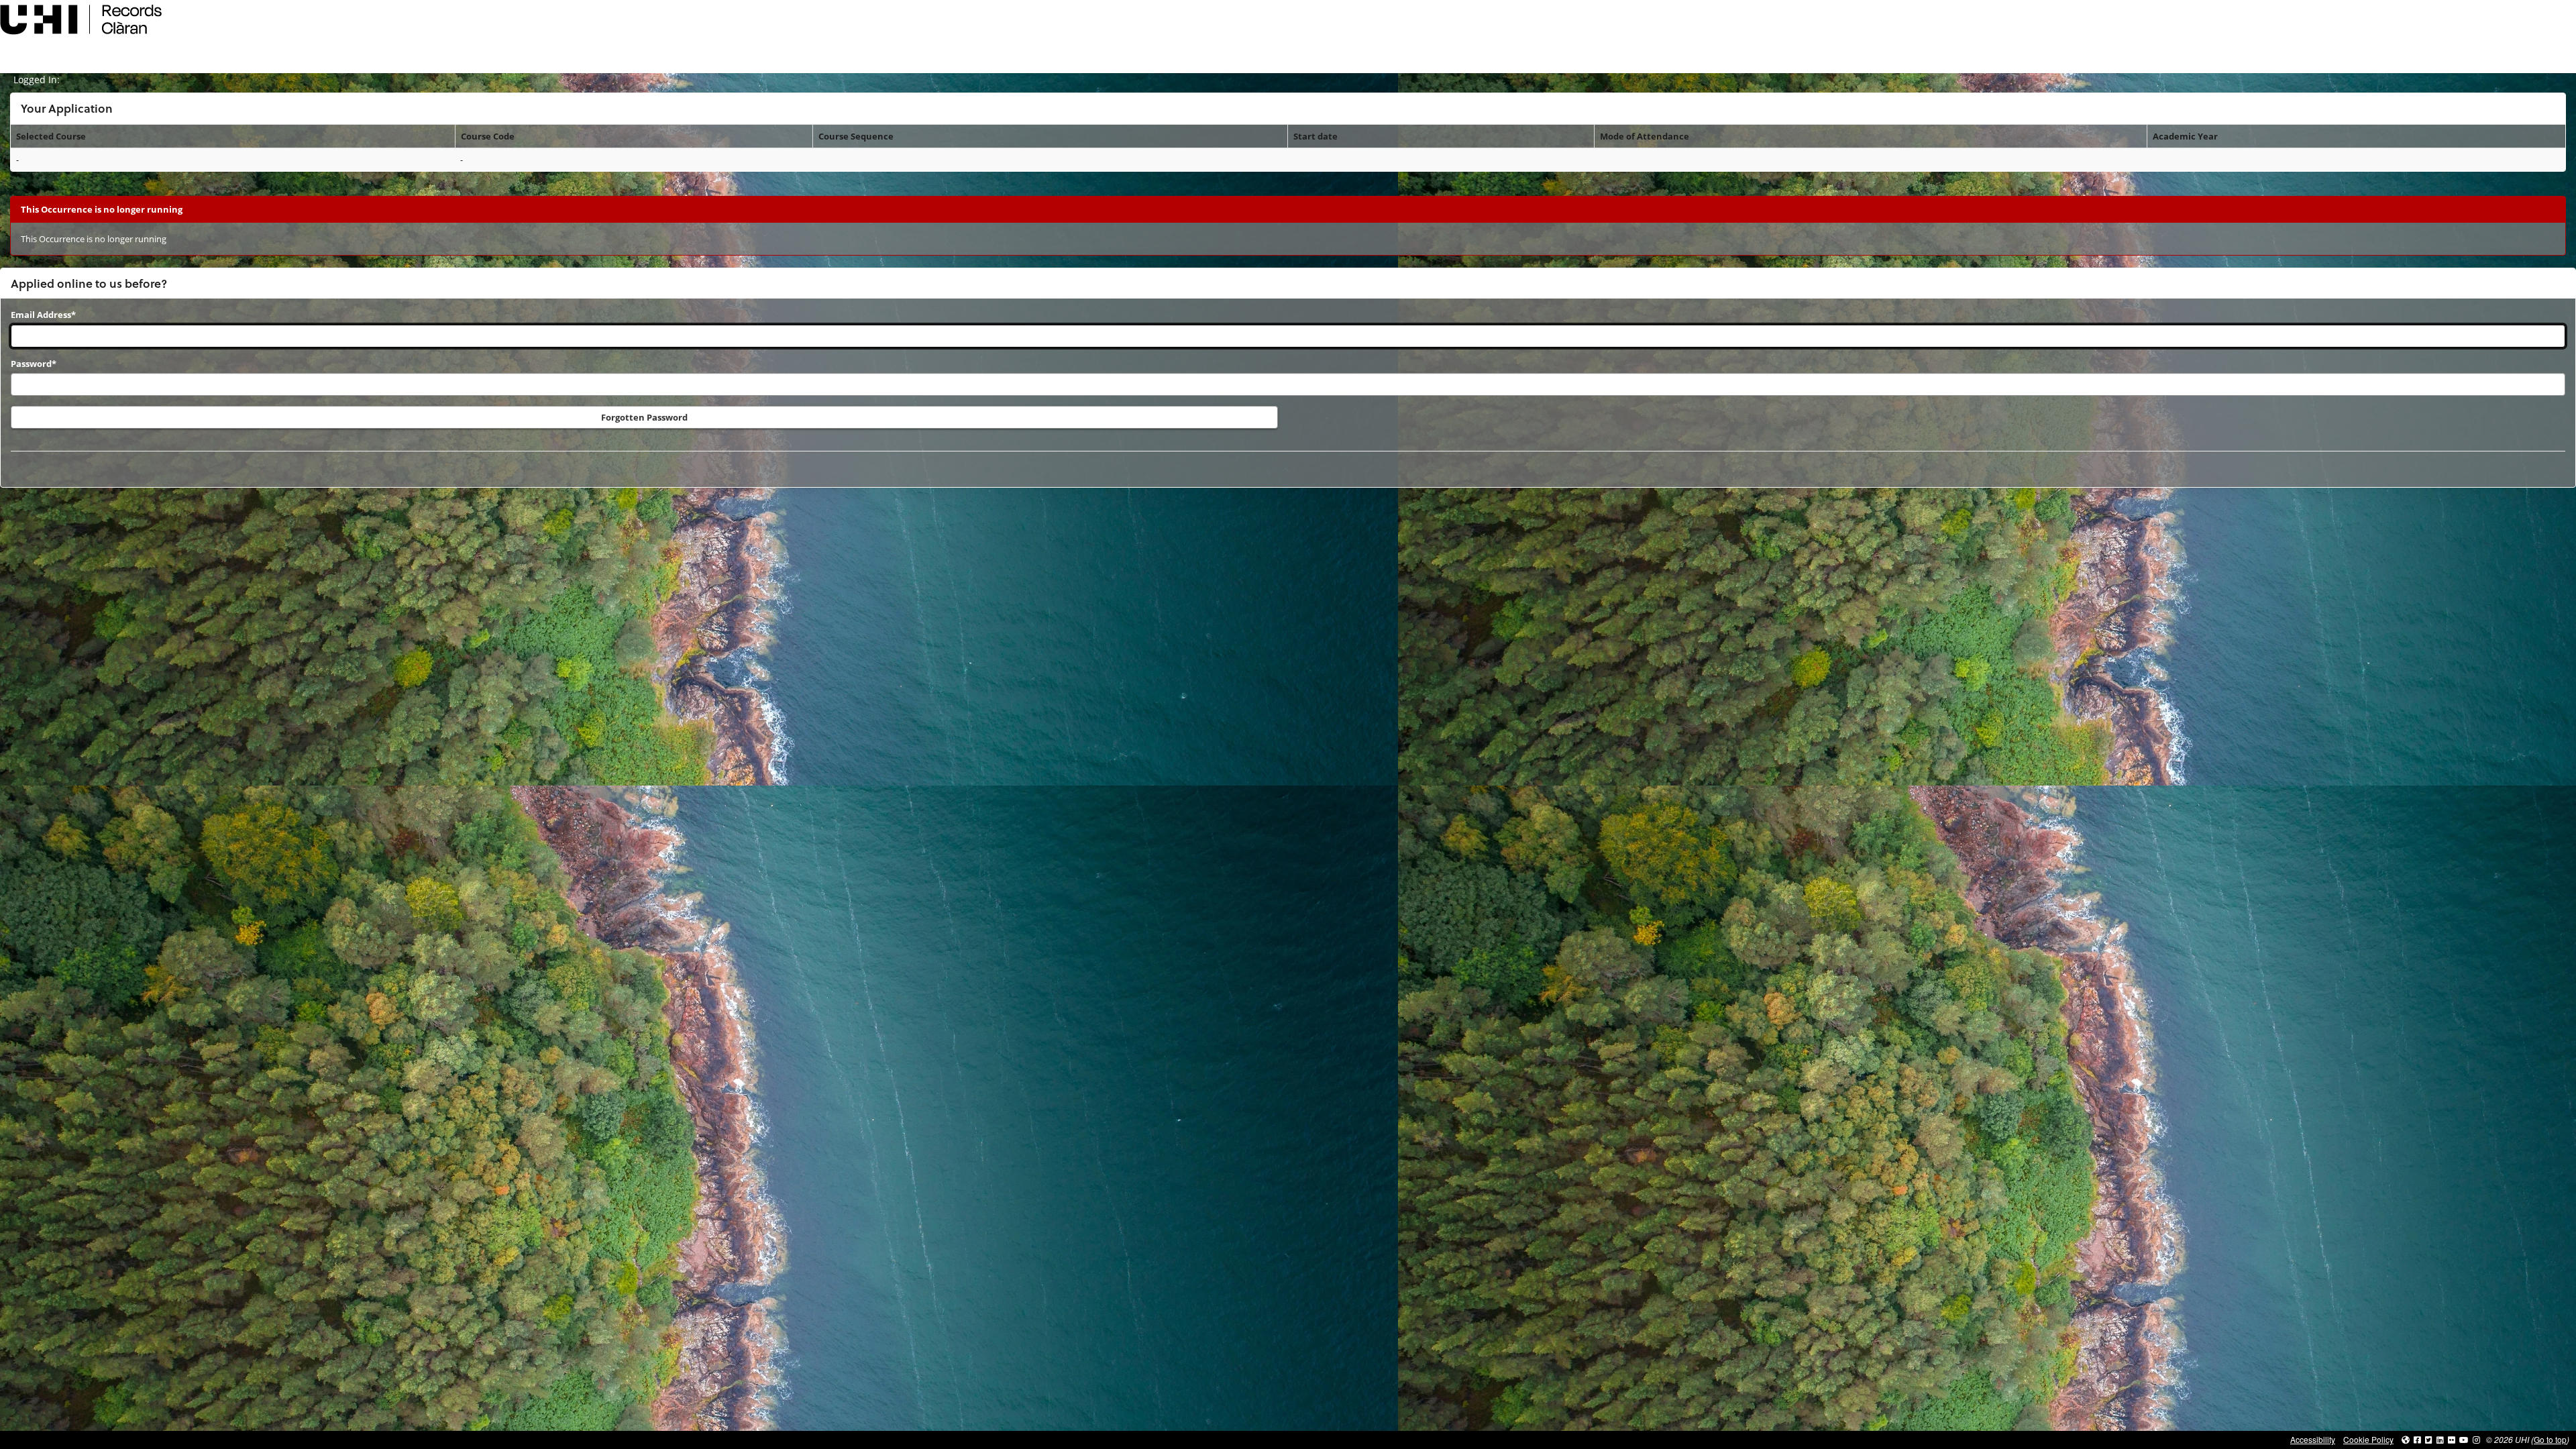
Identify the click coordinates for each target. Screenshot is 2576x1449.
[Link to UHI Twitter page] (2429, 1439)
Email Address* (43, 315)
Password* (34, 364)
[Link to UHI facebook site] (2417, 1439)
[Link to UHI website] (2406, 1439)
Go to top (2550, 1439)
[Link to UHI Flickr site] (2452, 1439)
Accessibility (2313, 1439)
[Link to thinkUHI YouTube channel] (2464, 1439)
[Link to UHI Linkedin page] (2440, 1439)
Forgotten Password (644, 417)
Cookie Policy (2368, 1439)
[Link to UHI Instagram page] (2476, 1439)
